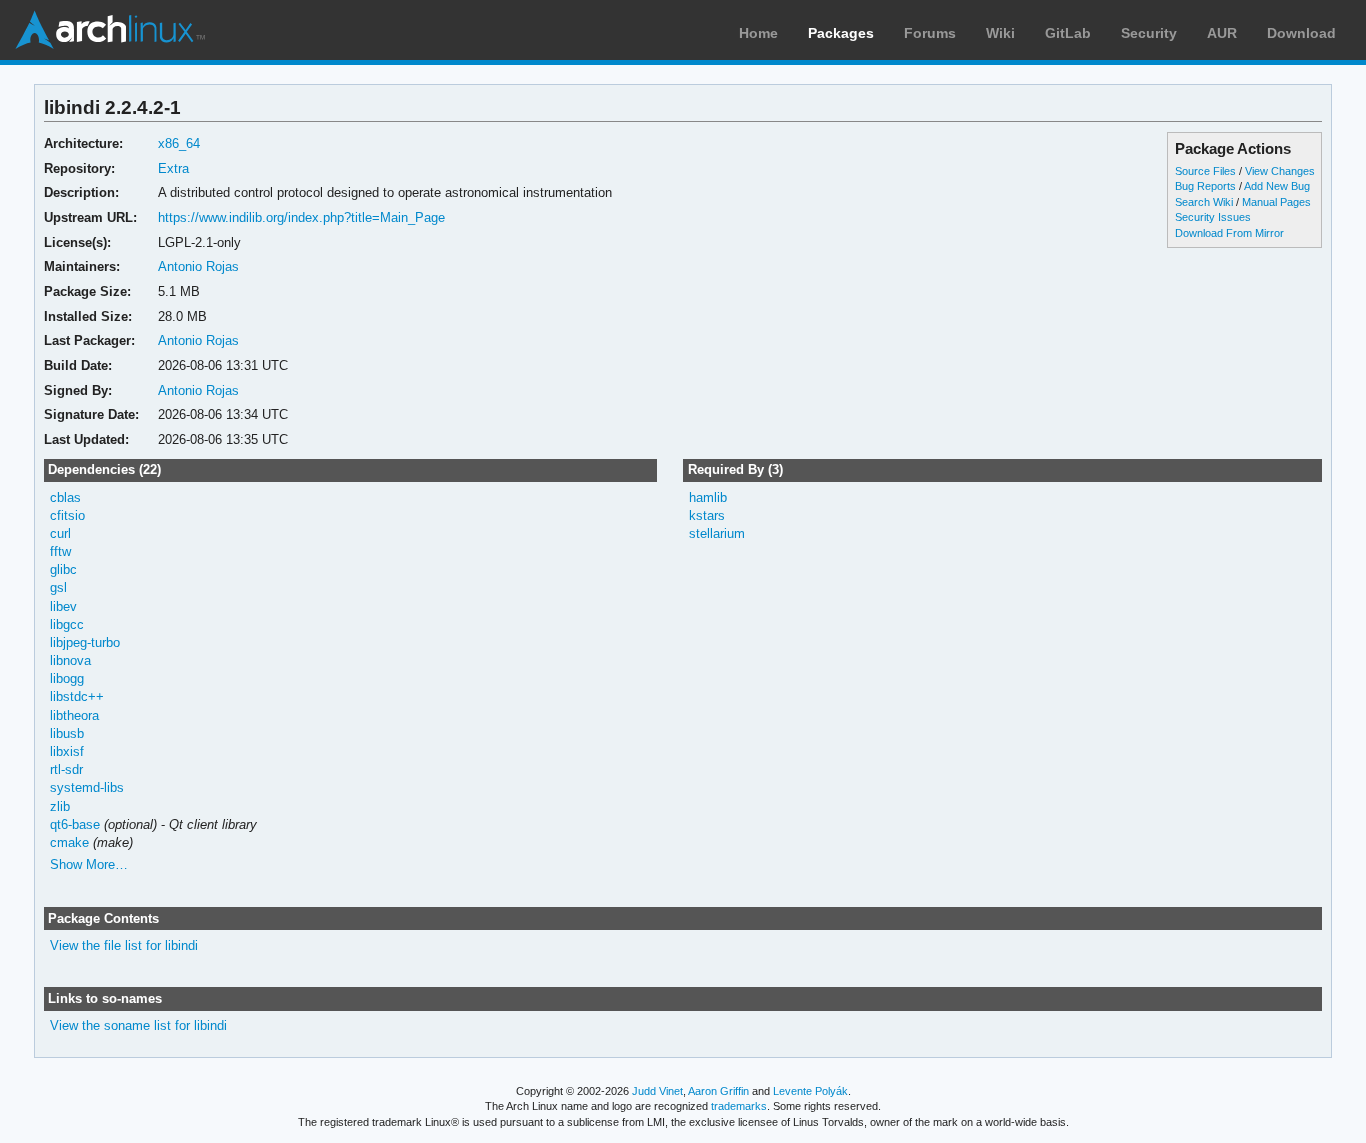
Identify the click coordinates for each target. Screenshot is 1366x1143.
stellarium (717, 533)
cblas (65, 497)
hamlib (708, 497)
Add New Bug (1277, 186)
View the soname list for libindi (138, 1025)
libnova (70, 660)
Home (758, 33)
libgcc (67, 624)
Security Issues (1213, 217)
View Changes (1280, 171)
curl (60, 533)
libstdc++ (77, 696)
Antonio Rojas (198, 266)
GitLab (1068, 33)
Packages (841, 33)
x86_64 (179, 143)
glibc (63, 569)
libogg (67, 678)
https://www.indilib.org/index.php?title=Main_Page (301, 217)
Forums (930, 33)
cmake (69, 842)
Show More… (89, 864)
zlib (60, 806)
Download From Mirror (1229, 233)
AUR (1222, 33)
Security (1149, 33)
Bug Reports (1205, 186)
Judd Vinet (657, 1091)
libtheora (74, 715)
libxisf (67, 751)
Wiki (1000, 33)
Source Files (1205, 171)
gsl (58, 587)
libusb (67, 733)
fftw (60, 551)
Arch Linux (110, 30)
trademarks (739, 1106)
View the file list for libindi (124, 945)
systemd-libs (87, 787)
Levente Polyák (810, 1091)
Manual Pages (1276, 202)
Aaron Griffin (718, 1091)
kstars (707, 515)
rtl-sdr (66, 769)
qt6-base (75, 824)
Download (1301, 33)
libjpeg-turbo (85, 642)
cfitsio (67, 515)
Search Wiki (1204, 202)
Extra (173, 168)
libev (63, 606)
